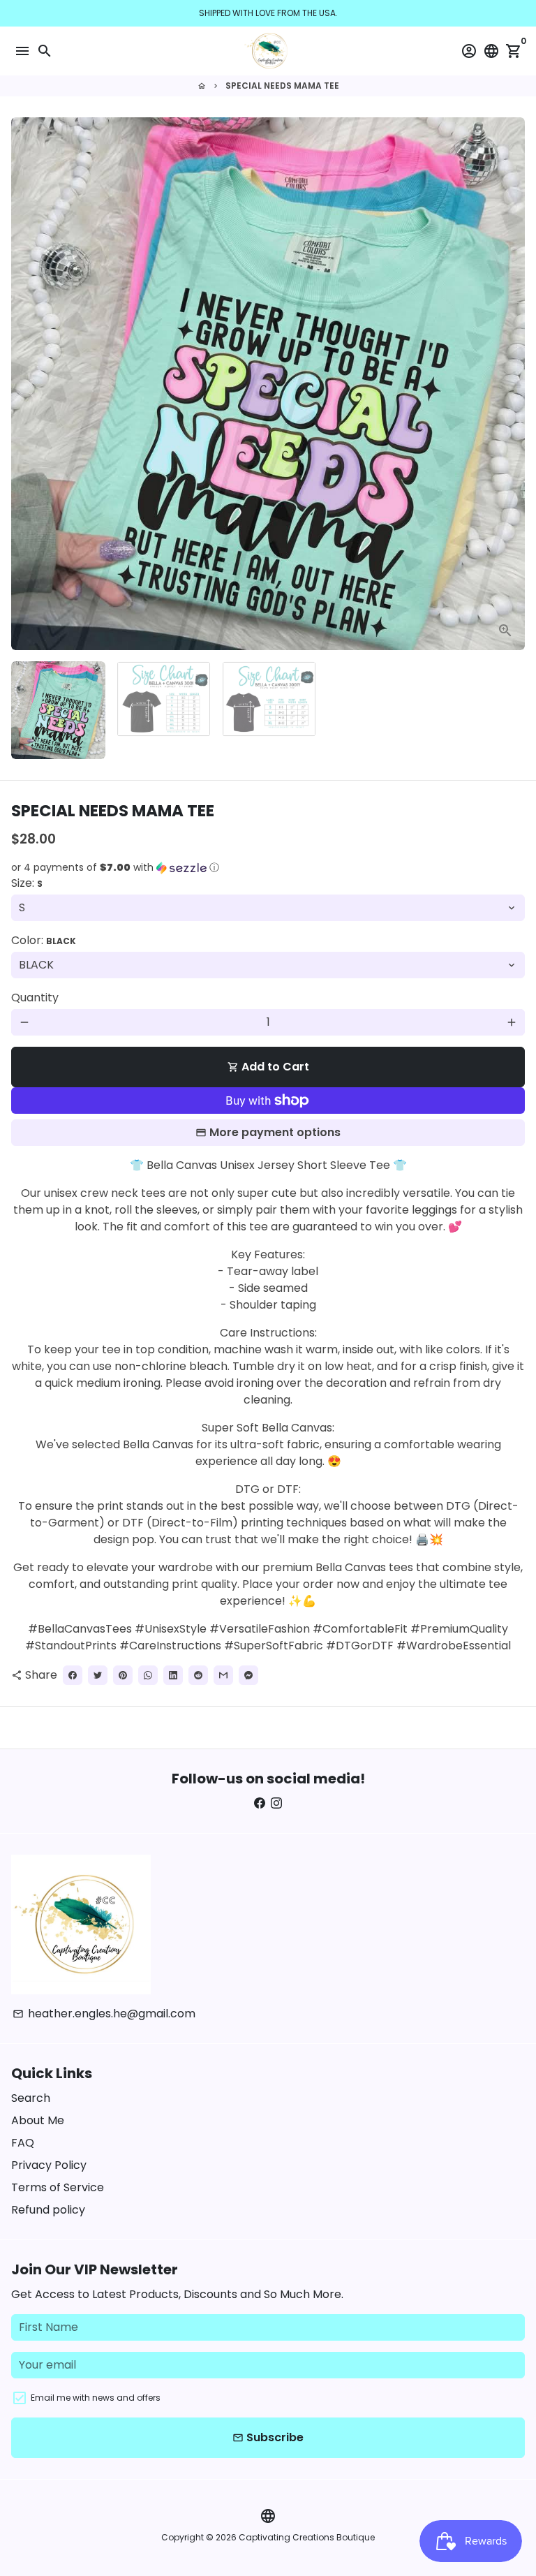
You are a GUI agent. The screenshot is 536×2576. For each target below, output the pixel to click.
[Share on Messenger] (248, 1675)
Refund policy (48, 2210)
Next (512, 384)
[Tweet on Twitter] (98, 1675)
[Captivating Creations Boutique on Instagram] (276, 1803)
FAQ (23, 2143)
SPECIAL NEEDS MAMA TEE (282, 86)
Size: (27, 883)
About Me (38, 2120)
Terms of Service (58, 2187)
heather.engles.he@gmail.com (104, 2014)
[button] (268, 868)
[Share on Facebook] (73, 1675)
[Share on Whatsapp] (148, 1675)
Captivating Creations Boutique (307, 2537)
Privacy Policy (49, 2165)
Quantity (35, 998)
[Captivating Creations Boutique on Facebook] (260, 1803)
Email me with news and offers (96, 2398)
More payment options (275, 1132)
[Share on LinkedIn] (173, 1675)
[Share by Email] (223, 1675)
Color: (44, 940)
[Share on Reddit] (198, 1675)
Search (31, 2098)
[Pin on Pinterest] (123, 1675)
